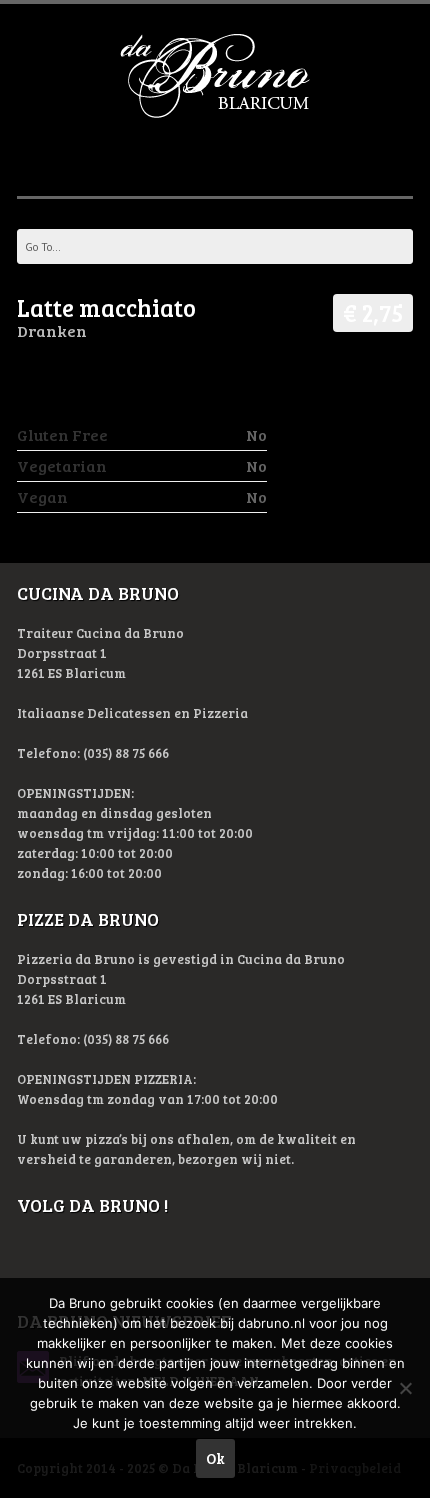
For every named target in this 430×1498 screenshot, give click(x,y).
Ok (215, 1458)
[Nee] (405, 1388)
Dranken (52, 330)
